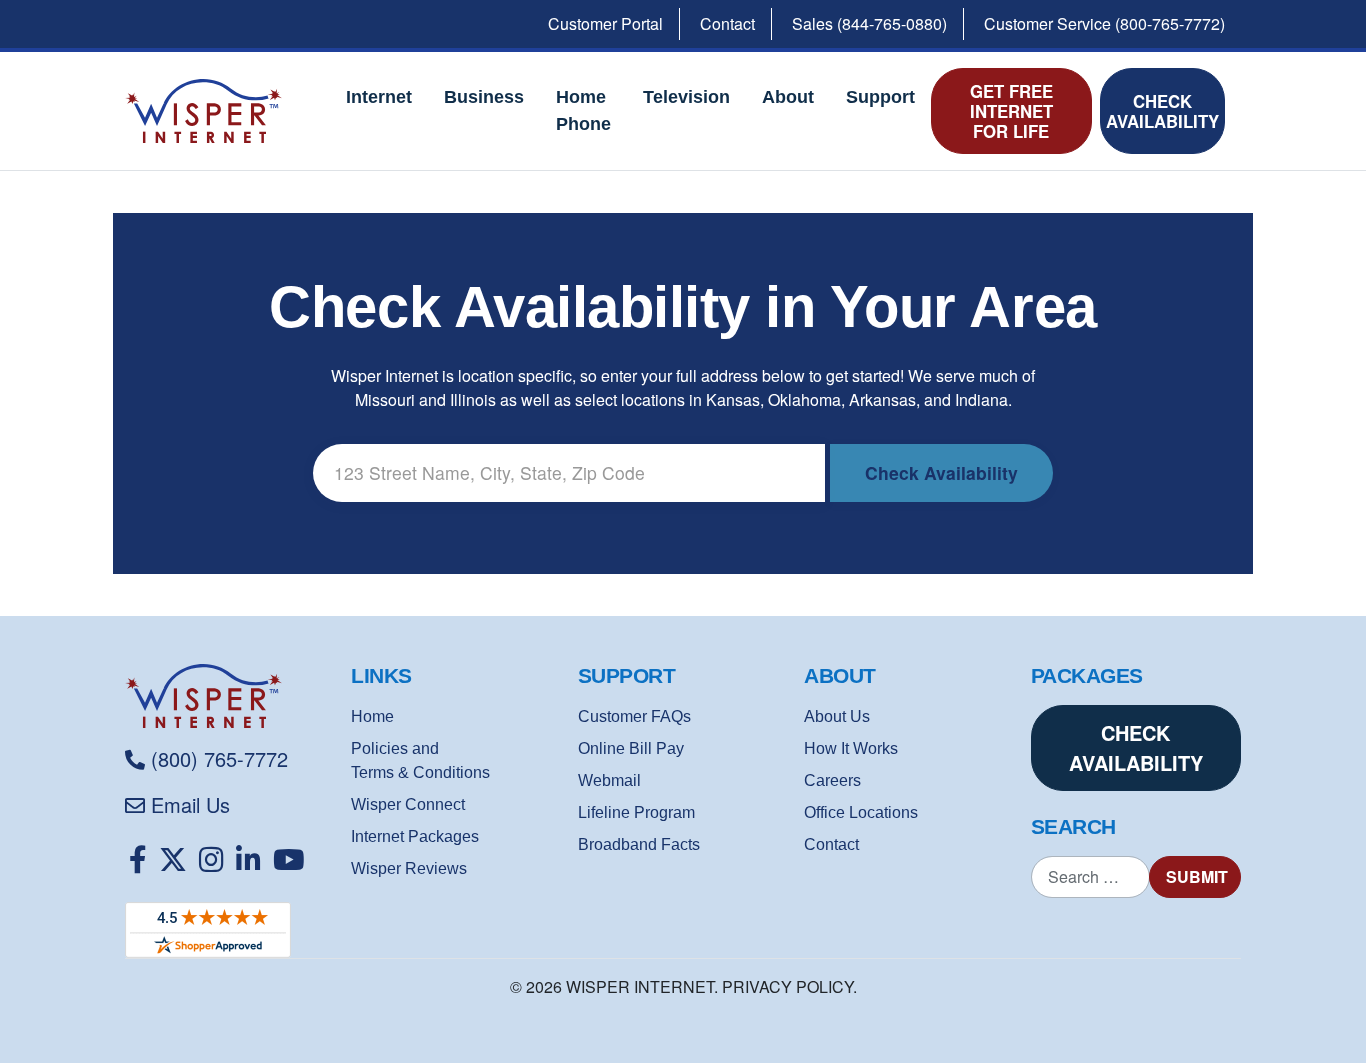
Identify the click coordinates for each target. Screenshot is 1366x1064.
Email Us (190, 804)
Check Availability (1162, 111)
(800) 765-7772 (219, 758)
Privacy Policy (787, 986)
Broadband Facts (639, 844)
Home (372, 716)
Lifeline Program (636, 812)
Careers (832, 780)
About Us (837, 716)
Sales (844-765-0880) (869, 23)
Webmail (609, 780)
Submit (1197, 876)
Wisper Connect (408, 804)
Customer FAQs (634, 716)
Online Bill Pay (631, 748)
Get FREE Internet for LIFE (1011, 111)
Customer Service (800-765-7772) (1104, 23)
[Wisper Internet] (230, 696)
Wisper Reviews (409, 868)
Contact (727, 23)
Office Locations (861, 812)
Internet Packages (415, 836)
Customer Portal (605, 23)
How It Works (851, 748)
